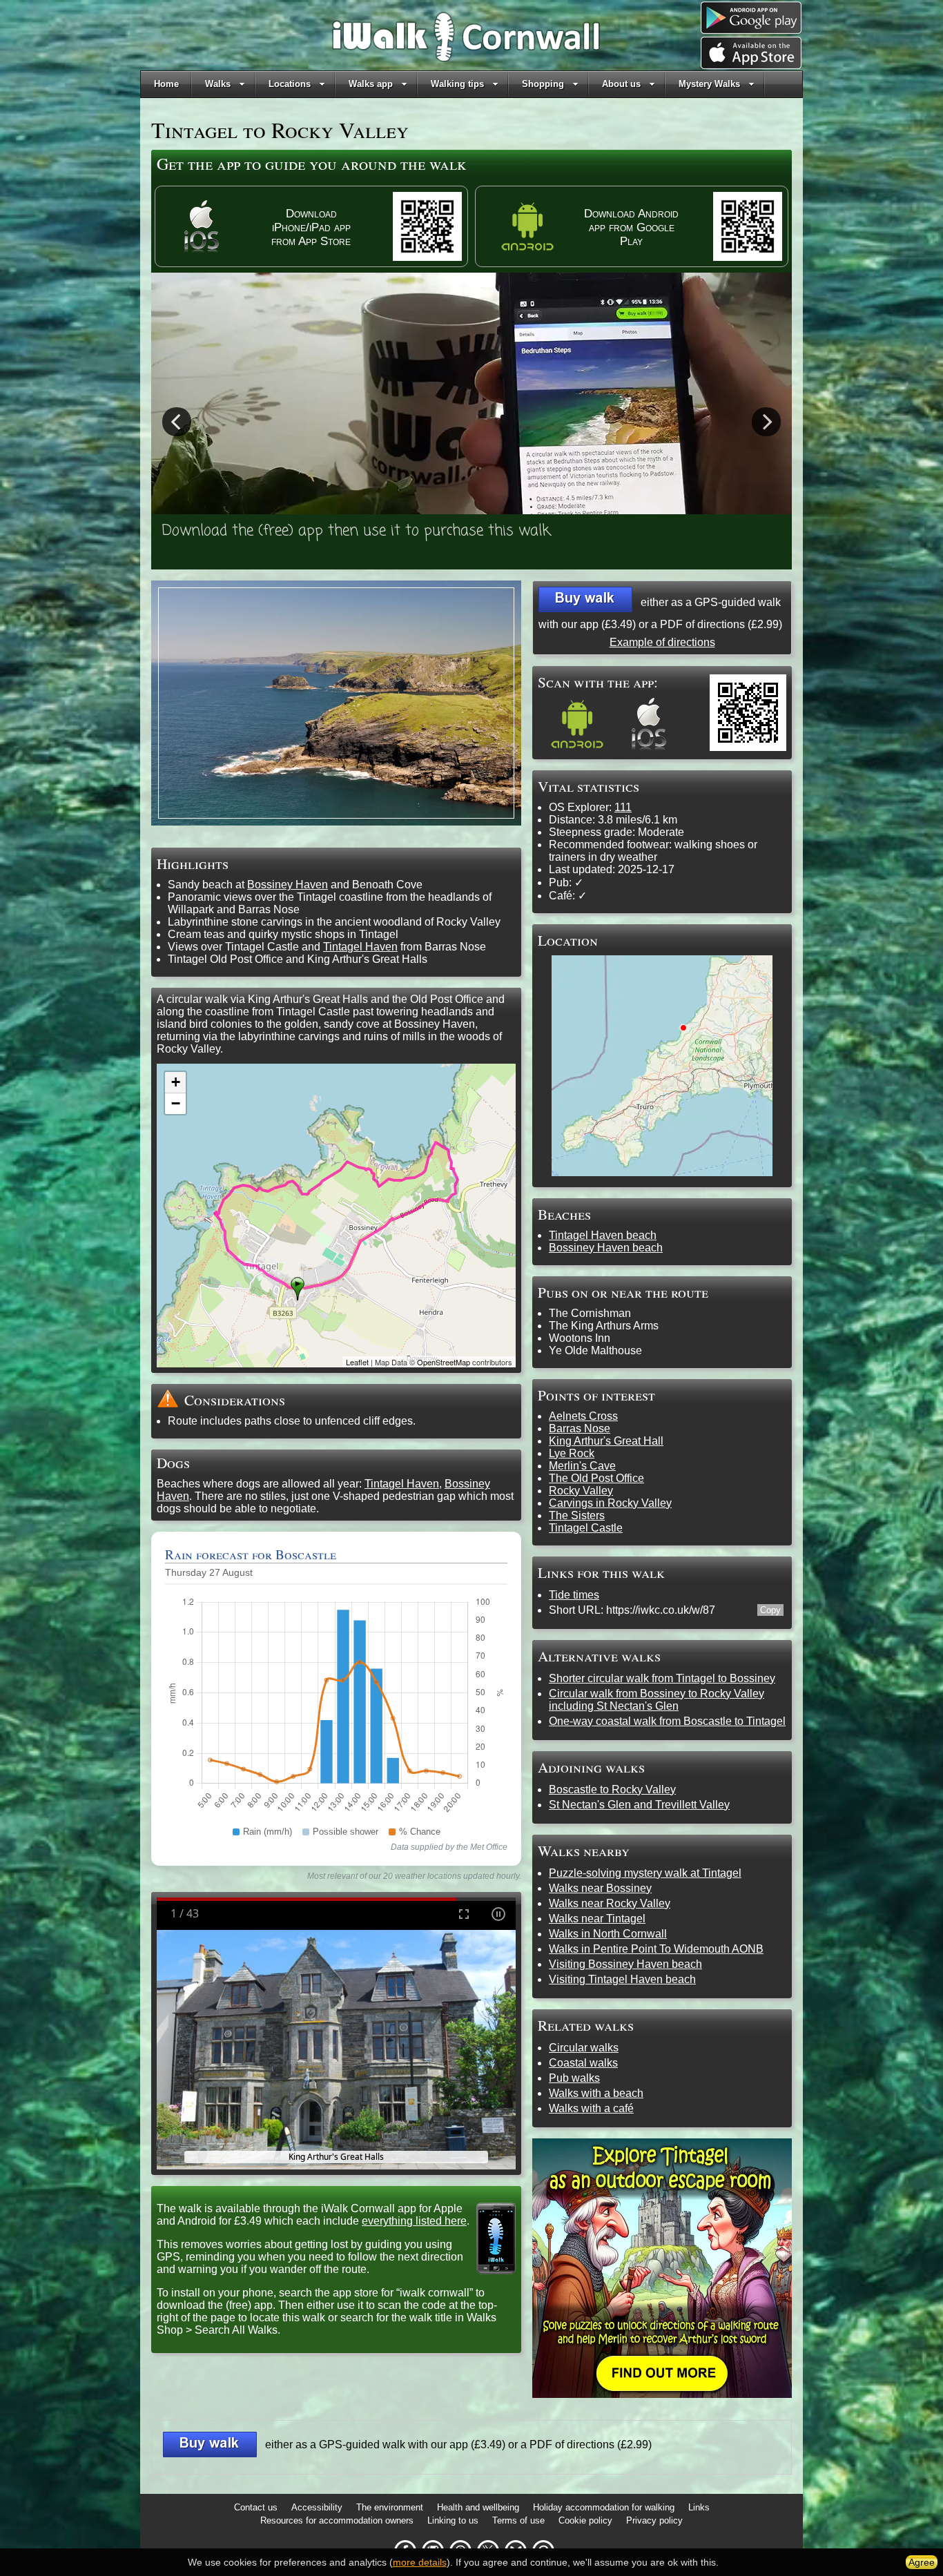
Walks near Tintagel (597, 1919)
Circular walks (584, 2048)
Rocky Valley (581, 1491)
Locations (290, 84)
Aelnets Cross (583, 1416)
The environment (390, 2507)
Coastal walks (583, 2063)
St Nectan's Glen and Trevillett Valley (639, 1805)
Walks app (371, 84)
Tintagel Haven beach (603, 1235)
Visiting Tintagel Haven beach (622, 1979)
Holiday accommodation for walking (604, 2507)
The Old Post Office (596, 1478)
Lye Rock (572, 1453)
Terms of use (518, 2520)
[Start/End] (298, 1289)
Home (166, 84)
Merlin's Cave (582, 1466)
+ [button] (176, 1082)
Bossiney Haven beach (606, 1248)
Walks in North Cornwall (608, 1934)
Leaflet (357, 1362)
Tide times (574, 1595)
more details (420, 2562)
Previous (177, 421)
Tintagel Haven (360, 947)
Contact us (256, 2507)
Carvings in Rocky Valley (610, 1503)
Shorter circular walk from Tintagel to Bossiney (662, 1678)
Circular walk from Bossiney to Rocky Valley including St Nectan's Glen (657, 1700)
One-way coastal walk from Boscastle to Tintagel (667, 1721)
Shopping (543, 84)
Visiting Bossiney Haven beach (625, 1964)
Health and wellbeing (478, 2507)
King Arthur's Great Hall (606, 1441)
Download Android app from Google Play (631, 227)
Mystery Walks (709, 84)
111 (623, 807)
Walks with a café (591, 2108)
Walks (218, 84)
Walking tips (457, 84)
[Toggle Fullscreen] (464, 1914)
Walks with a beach (596, 2093)
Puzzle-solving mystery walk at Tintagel (645, 1873)
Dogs (173, 1462)
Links (699, 2507)
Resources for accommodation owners (337, 2520)
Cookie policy (585, 2520)
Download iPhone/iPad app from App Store (311, 227)
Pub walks (574, 2078)
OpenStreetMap (444, 1362)
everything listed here (414, 2221)
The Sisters (577, 1515)
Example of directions (662, 642)
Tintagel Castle (586, 1528)
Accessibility (317, 2507)
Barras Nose (580, 1428)
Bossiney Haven (288, 885)
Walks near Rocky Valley (610, 1903)
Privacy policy (654, 2520)
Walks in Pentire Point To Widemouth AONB (656, 1949)
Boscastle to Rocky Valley (612, 1789)
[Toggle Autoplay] (498, 1914)
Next (766, 421)
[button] (585, 599)
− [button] (176, 1103)
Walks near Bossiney (600, 1888)
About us (621, 84)
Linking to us (453, 2520)
